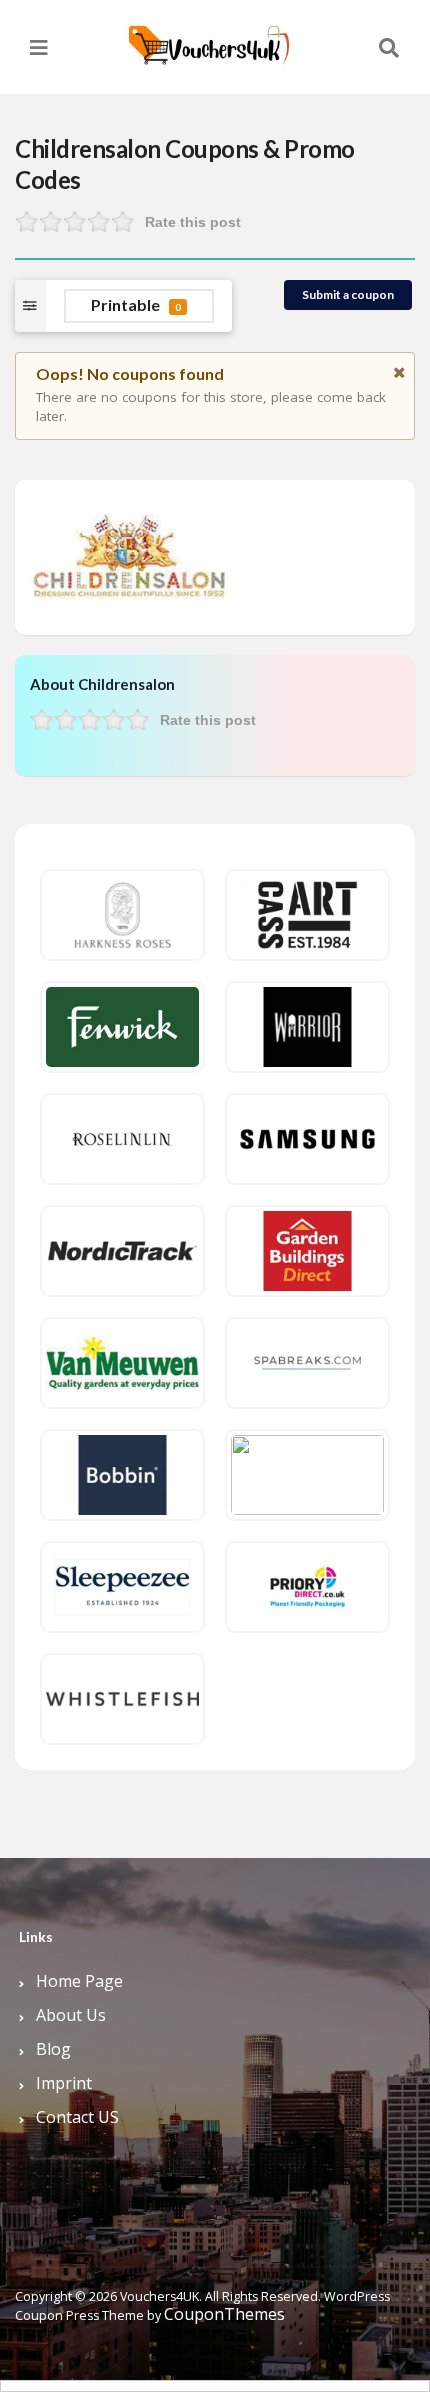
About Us (71, 2015)
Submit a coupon (348, 294)
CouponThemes (224, 2314)
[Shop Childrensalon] (130, 555)
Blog (53, 2049)
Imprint (64, 2083)
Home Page (79, 1981)
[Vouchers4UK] (209, 37)
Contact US (77, 2117)
